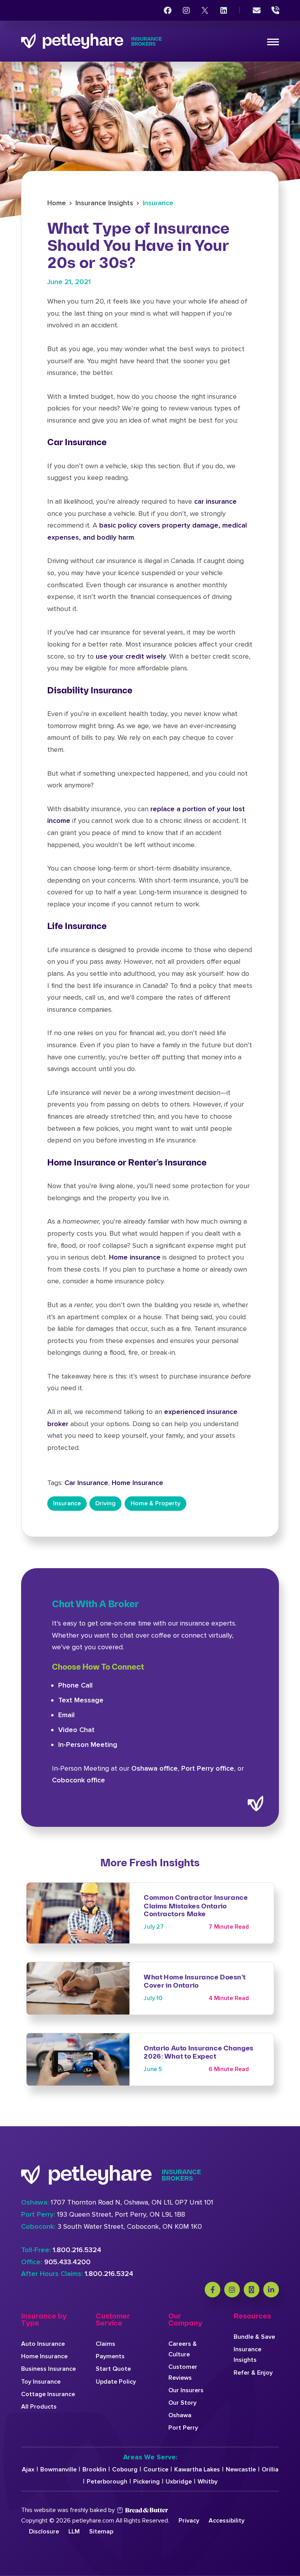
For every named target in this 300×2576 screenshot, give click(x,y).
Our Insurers (186, 2390)
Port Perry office (208, 1768)
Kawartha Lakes (197, 2469)
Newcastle (241, 2469)
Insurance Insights (104, 203)
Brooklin (94, 2469)
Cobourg (125, 2469)
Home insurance (135, 1257)
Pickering (146, 2482)
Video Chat (76, 1730)
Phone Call (75, 1685)
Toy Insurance (41, 2382)
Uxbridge (179, 2482)
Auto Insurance (43, 2344)
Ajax (28, 2469)
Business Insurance (48, 2369)
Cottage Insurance (48, 2394)
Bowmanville (58, 2469)
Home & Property (155, 1503)
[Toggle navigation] (273, 42)
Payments (110, 2356)
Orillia (270, 2469)
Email (66, 1715)
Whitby (208, 2482)
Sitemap (101, 2532)
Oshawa (180, 2415)
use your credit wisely (131, 656)
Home (57, 203)
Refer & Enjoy (253, 2373)
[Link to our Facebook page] (168, 11)
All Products (39, 2407)
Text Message (81, 1700)
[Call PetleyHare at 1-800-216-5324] (275, 11)
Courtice (156, 2469)
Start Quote (113, 2369)
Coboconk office (79, 1780)
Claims (105, 2344)
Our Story (182, 2403)
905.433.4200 (67, 2262)
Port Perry (183, 2428)
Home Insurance (137, 1483)
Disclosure (44, 2532)
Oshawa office (154, 1768)
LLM (74, 2532)
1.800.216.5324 (77, 2250)
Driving (105, 1503)
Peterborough (107, 2482)
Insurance (158, 203)
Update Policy (116, 2382)
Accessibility (227, 2521)
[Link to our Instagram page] (186, 11)
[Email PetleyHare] (257, 11)
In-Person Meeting (88, 1745)
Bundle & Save (254, 2337)
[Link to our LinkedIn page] (224, 11)
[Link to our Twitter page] (205, 11)
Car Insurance (86, 1483)
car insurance (215, 501)
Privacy (189, 2521)
